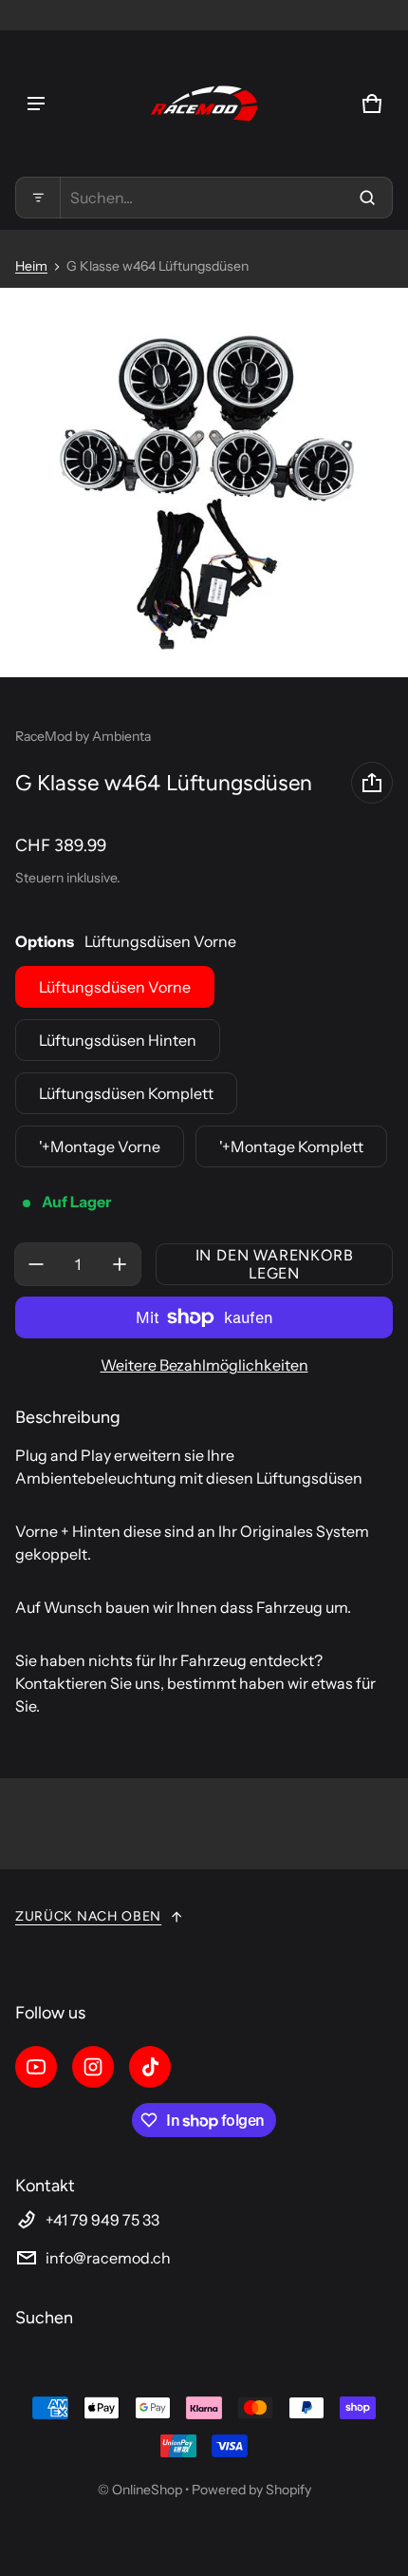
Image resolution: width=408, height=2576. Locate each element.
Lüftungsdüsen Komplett (126, 1093)
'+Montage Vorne (100, 1146)
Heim (31, 266)
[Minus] (36, 1264)
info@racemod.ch (108, 2258)
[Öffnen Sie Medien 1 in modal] (204, 483)
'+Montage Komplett (291, 1146)
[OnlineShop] (204, 104)
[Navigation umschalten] (36, 104)
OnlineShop (147, 2490)
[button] (204, 198)
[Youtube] (36, 2067)
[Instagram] (93, 2067)
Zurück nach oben (88, 1916)
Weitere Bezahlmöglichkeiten (204, 1365)
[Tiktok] (150, 2067)
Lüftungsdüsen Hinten (118, 1040)
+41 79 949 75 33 (102, 2220)
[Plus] (120, 1264)
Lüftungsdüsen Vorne (115, 987)
